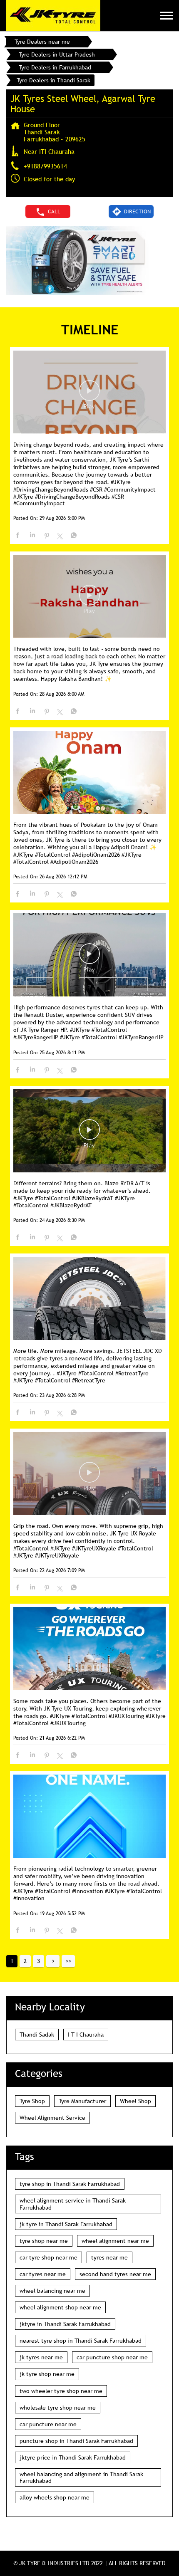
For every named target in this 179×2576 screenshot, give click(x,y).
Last (68, 1961)
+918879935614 (45, 166)
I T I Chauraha (86, 2035)
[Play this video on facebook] (89, 395)
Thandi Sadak (37, 2035)
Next (53, 1961)
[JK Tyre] (53, 16)
